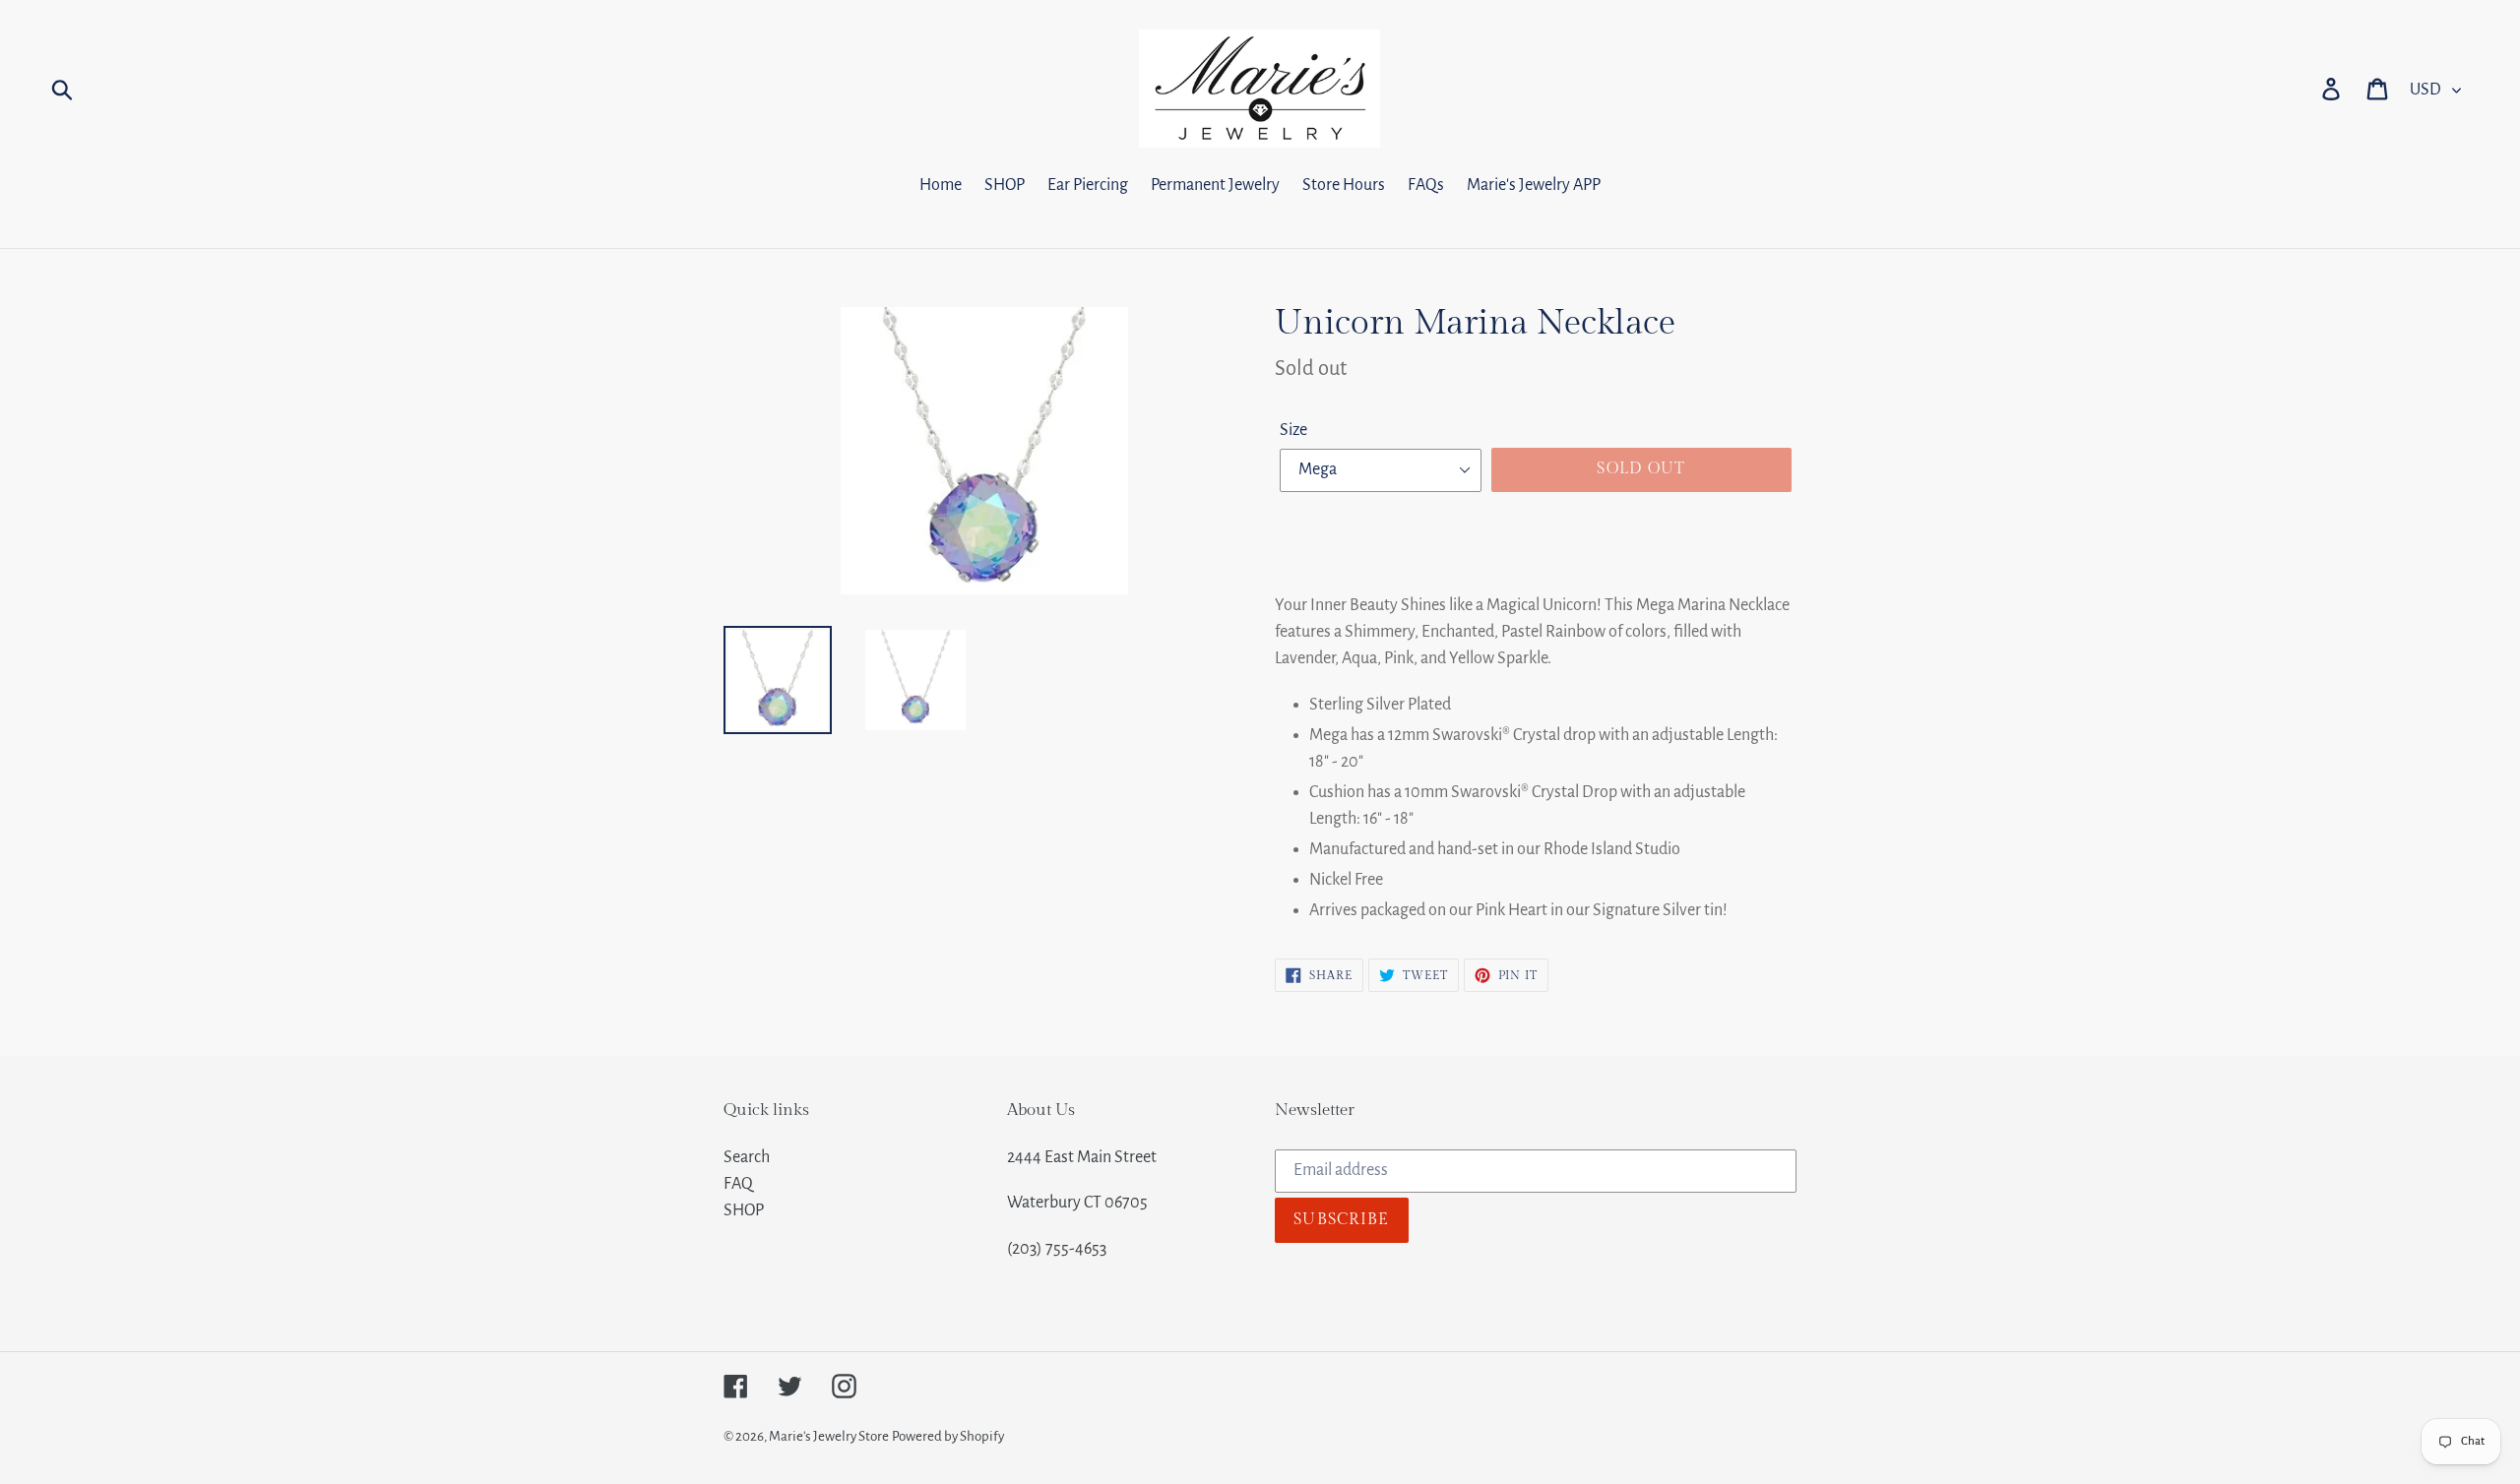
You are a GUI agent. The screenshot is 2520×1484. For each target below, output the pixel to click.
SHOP (744, 1210)
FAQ (738, 1184)
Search (747, 1157)
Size (1293, 430)
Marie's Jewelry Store (829, 1436)
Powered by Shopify (948, 1436)
